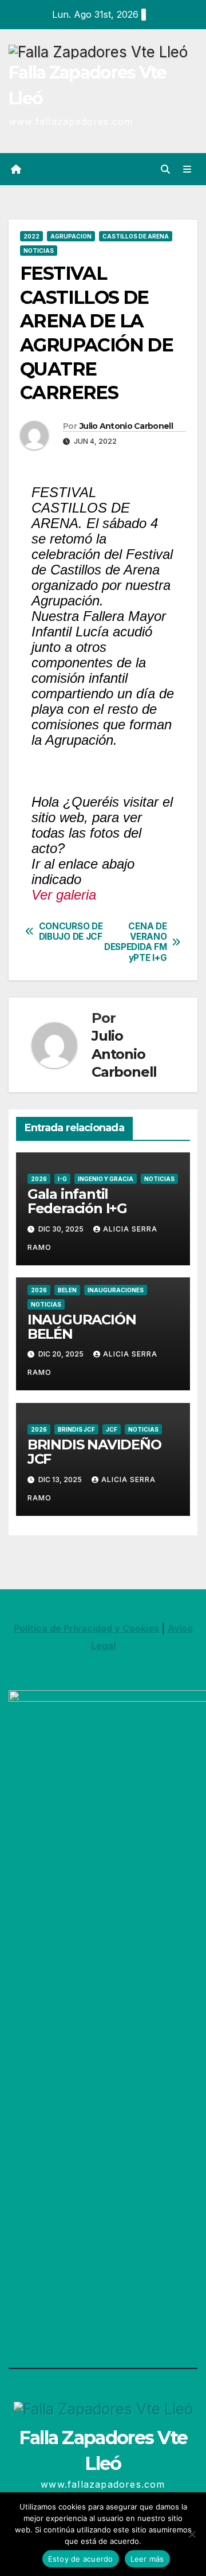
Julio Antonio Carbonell (126, 426)
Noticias (39, 251)
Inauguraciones (116, 1290)
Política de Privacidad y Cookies (86, 1628)
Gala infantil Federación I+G (77, 1201)
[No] (192, 2534)
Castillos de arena (136, 236)
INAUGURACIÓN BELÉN (82, 1327)
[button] (165, 169)
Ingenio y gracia (106, 1179)
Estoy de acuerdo (81, 2559)
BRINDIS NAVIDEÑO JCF (94, 1452)
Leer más (147, 2559)
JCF (112, 1429)
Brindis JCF (76, 1429)
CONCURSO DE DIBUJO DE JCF (71, 932)
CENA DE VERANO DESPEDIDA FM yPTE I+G (135, 942)
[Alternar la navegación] (187, 169)
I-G (62, 1179)
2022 (31, 236)
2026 (39, 1179)
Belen (67, 1290)
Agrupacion (71, 236)
